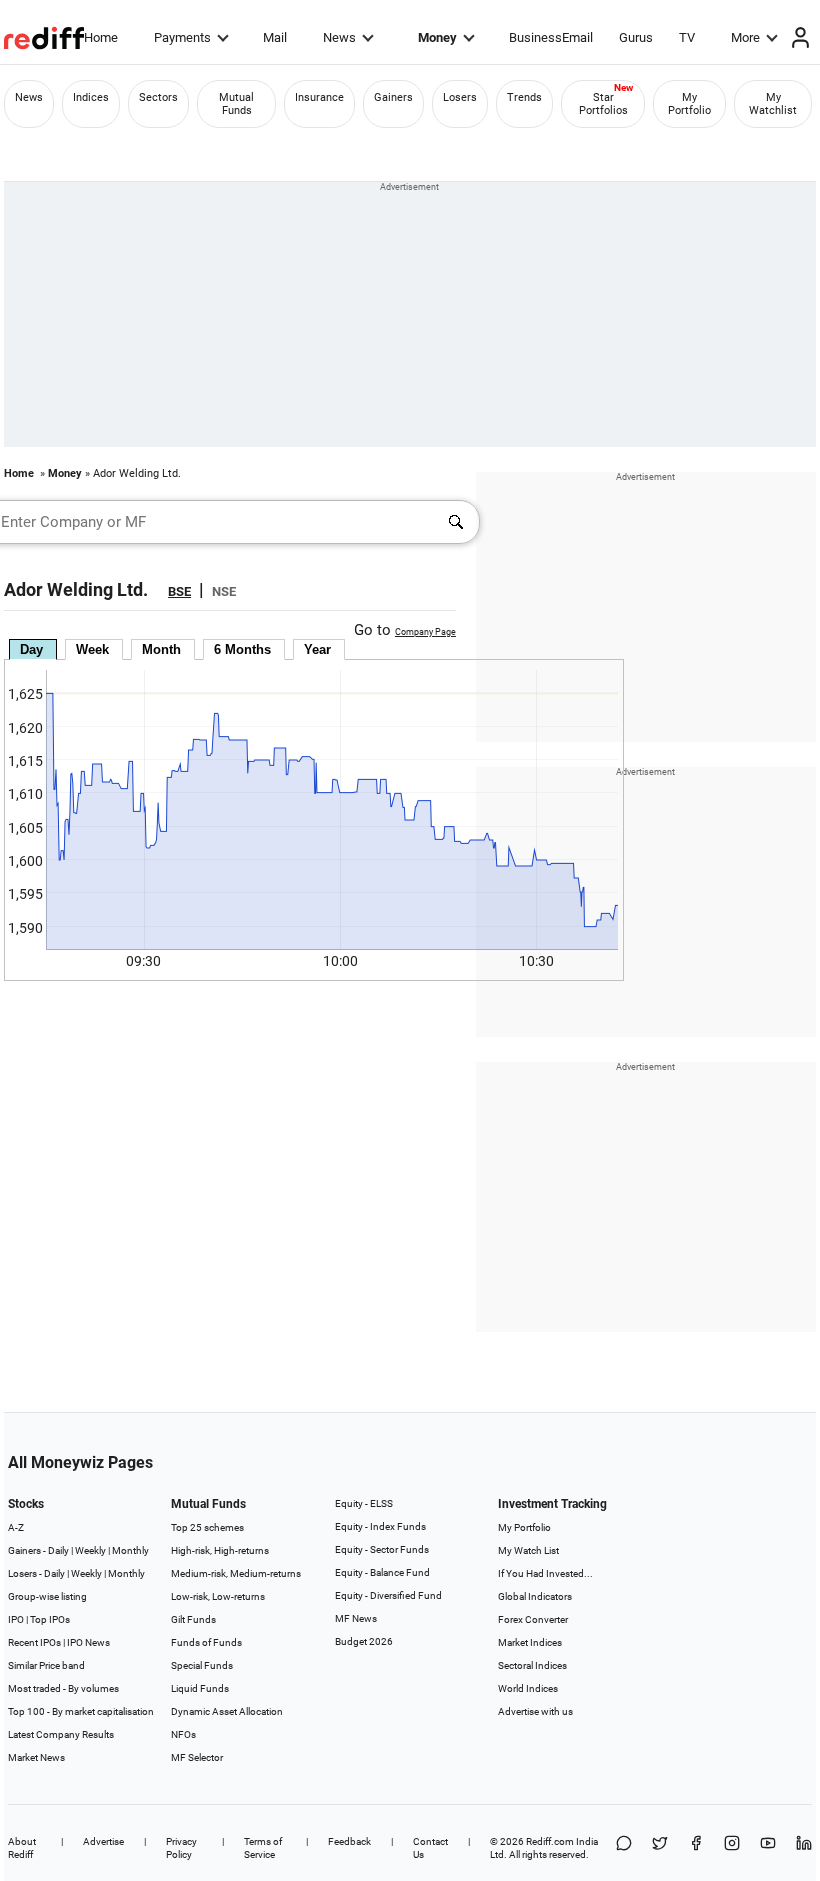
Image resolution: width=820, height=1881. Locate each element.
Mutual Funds (236, 104)
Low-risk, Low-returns (218, 1596)
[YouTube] (768, 1848)
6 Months (242, 649)
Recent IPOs (34, 1642)
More (745, 37)
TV (687, 37)
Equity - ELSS (364, 1503)
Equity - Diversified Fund (388, 1595)
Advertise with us (535, 1711)
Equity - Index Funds (380, 1526)
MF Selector (197, 1757)
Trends (524, 97)
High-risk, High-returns (220, 1550)
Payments (182, 37)
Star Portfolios (603, 104)
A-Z (16, 1527)
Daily (58, 1550)
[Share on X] (660, 1848)
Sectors (158, 97)
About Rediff (22, 1848)
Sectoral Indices (532, 1665)
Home (101, 37)
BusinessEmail (551, 37)
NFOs (183, 1734)
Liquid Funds (200, 1688)
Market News (36, 1757)
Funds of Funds (206, 1642)
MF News (356, 1618)
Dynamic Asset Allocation (227, 1711)
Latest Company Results (61, 1734)
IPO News (88, 1642)
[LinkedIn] (804, 1848)
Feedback (349, 1841)
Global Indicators (535, 1596)
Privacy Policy (181, 1848)
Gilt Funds (193, 1619)
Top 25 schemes (207, 1527)
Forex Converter (533, 1619)
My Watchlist (773, 104)
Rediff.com (550, 1841)
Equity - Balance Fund (382, 1572)
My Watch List (528, 1550)
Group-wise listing (47, 1596)
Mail (275, 37)
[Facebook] (696, 1848)
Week (92, 649)
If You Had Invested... (545, 1573)
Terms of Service (263, 1848)
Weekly (90, 1550)
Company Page (425, 632)
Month (161, 649)
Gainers (393, 97)
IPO (16, 1619)
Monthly (130, 1550)
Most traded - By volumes (63, 1688)
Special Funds (202, 1665)
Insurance (319, 97)
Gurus (636, 37)
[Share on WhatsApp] (624, 1848)
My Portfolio (689, 104)
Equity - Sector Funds (382, 1549)
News (339, 37)
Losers (460, 97)
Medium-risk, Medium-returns (236, 1573)
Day (31, 649)
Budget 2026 (364, 1641)
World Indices (528, 1688)
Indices (91, 97)
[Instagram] (732, 1848)
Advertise (103, 1841)
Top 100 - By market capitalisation (81, 1711)
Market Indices (530, 1642)
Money (437, 37)
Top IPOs (50, 1619)
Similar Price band (46, 1665)
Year (317, 649)
